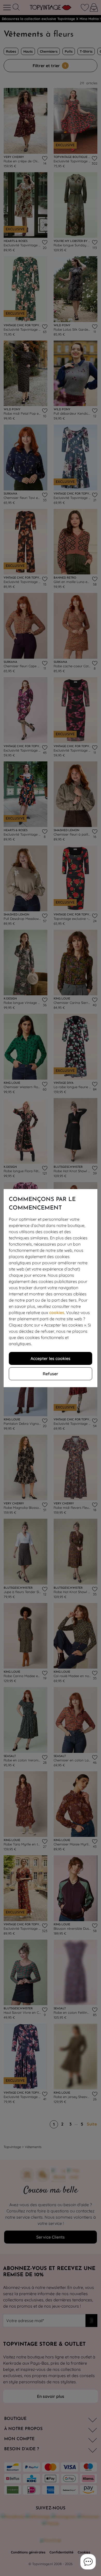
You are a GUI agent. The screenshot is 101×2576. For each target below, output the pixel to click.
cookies (57, 1313)
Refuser (51, 1374)
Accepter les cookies (51, 1358)
